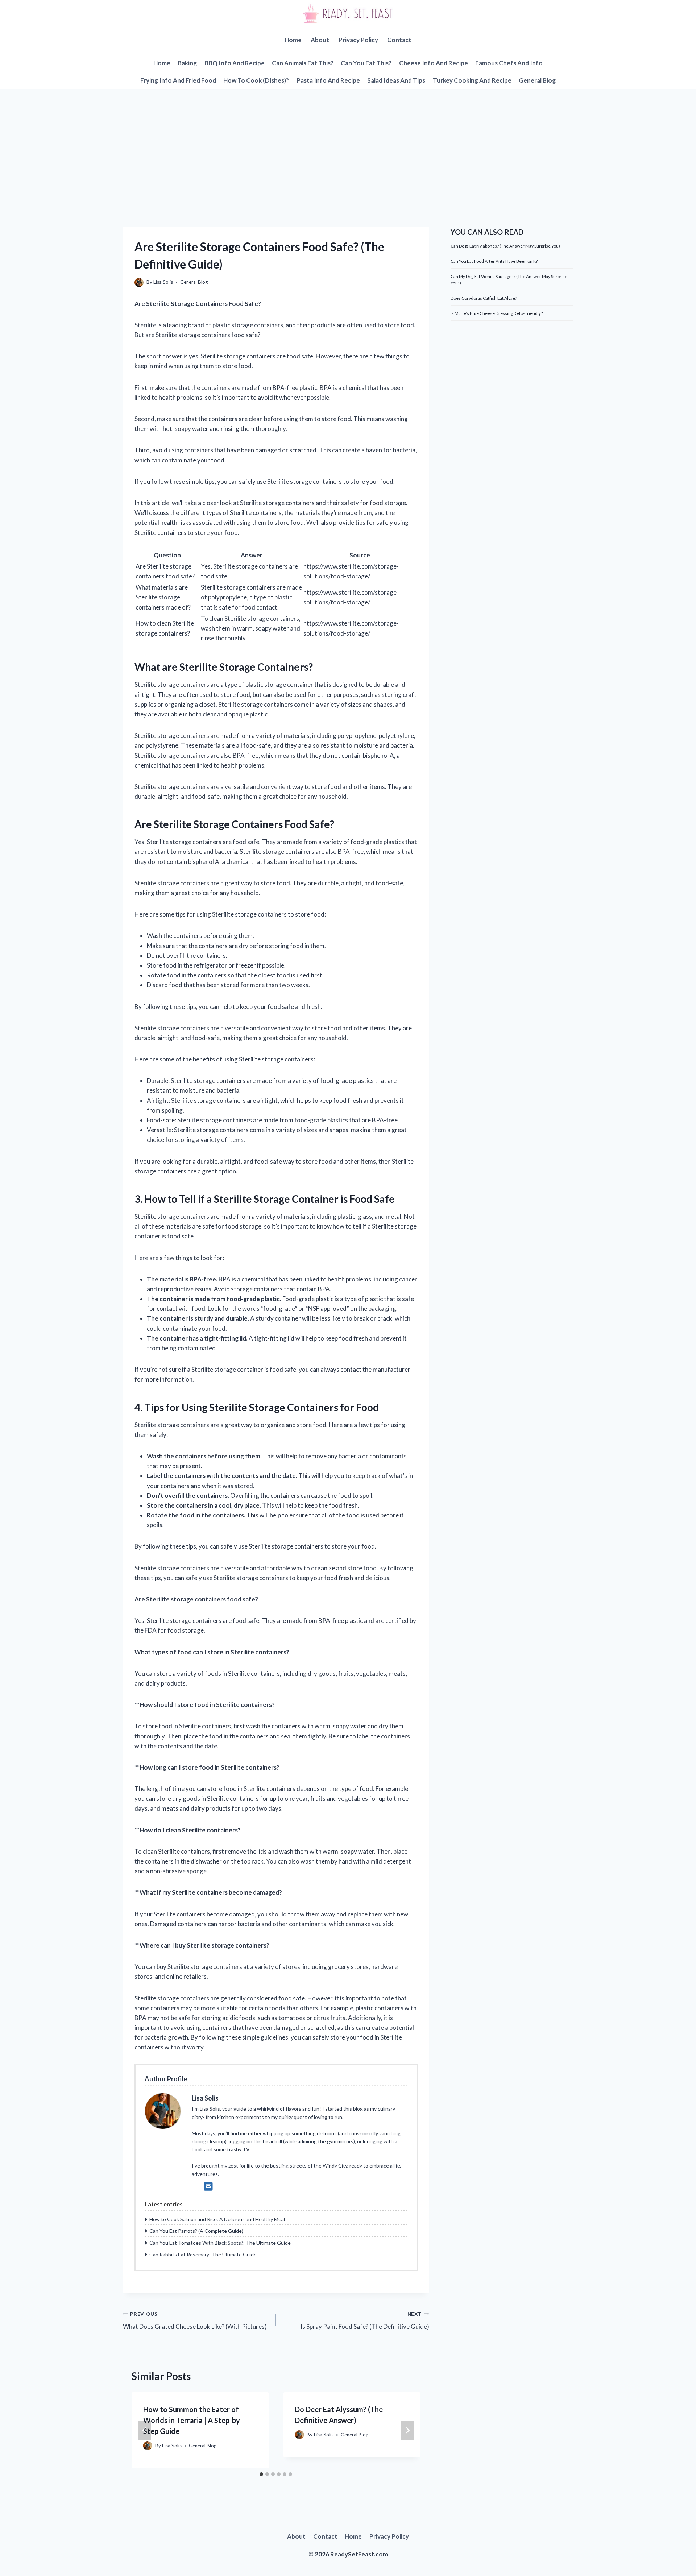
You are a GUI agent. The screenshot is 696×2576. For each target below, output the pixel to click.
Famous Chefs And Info (509, 63)
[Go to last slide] (145, 2430)
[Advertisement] (348, 143)
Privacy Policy (358, 40)
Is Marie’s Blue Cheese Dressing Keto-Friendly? (497, 313)
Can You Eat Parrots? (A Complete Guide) (196, 2231)
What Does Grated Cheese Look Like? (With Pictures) (195, 2321)
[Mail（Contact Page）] (208, 2186)
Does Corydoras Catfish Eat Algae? (484, 298)
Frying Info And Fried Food (178, 80)
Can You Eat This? (366, 63)
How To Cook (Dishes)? (256, 80)
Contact (399, 40)
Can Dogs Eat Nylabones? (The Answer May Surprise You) (505, 246)
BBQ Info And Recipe (235, 63)
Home (293, 40)
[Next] (407, 2430)
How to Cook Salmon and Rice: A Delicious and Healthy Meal (217, 2219)
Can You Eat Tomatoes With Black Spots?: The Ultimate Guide (220, 2243)
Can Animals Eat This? (303, 63)
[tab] (261, 2474)
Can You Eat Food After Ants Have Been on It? (494, 261)
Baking (187, 63)
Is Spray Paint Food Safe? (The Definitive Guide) (365, 2321)
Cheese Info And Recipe (434, 63)
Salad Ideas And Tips (396, 80)
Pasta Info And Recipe (328, 80)
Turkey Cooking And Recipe (472, 80)
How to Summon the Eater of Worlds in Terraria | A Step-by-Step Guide (193, 2420)
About (320, 40)
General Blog (537, 80)
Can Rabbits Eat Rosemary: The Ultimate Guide (203, 2254)
